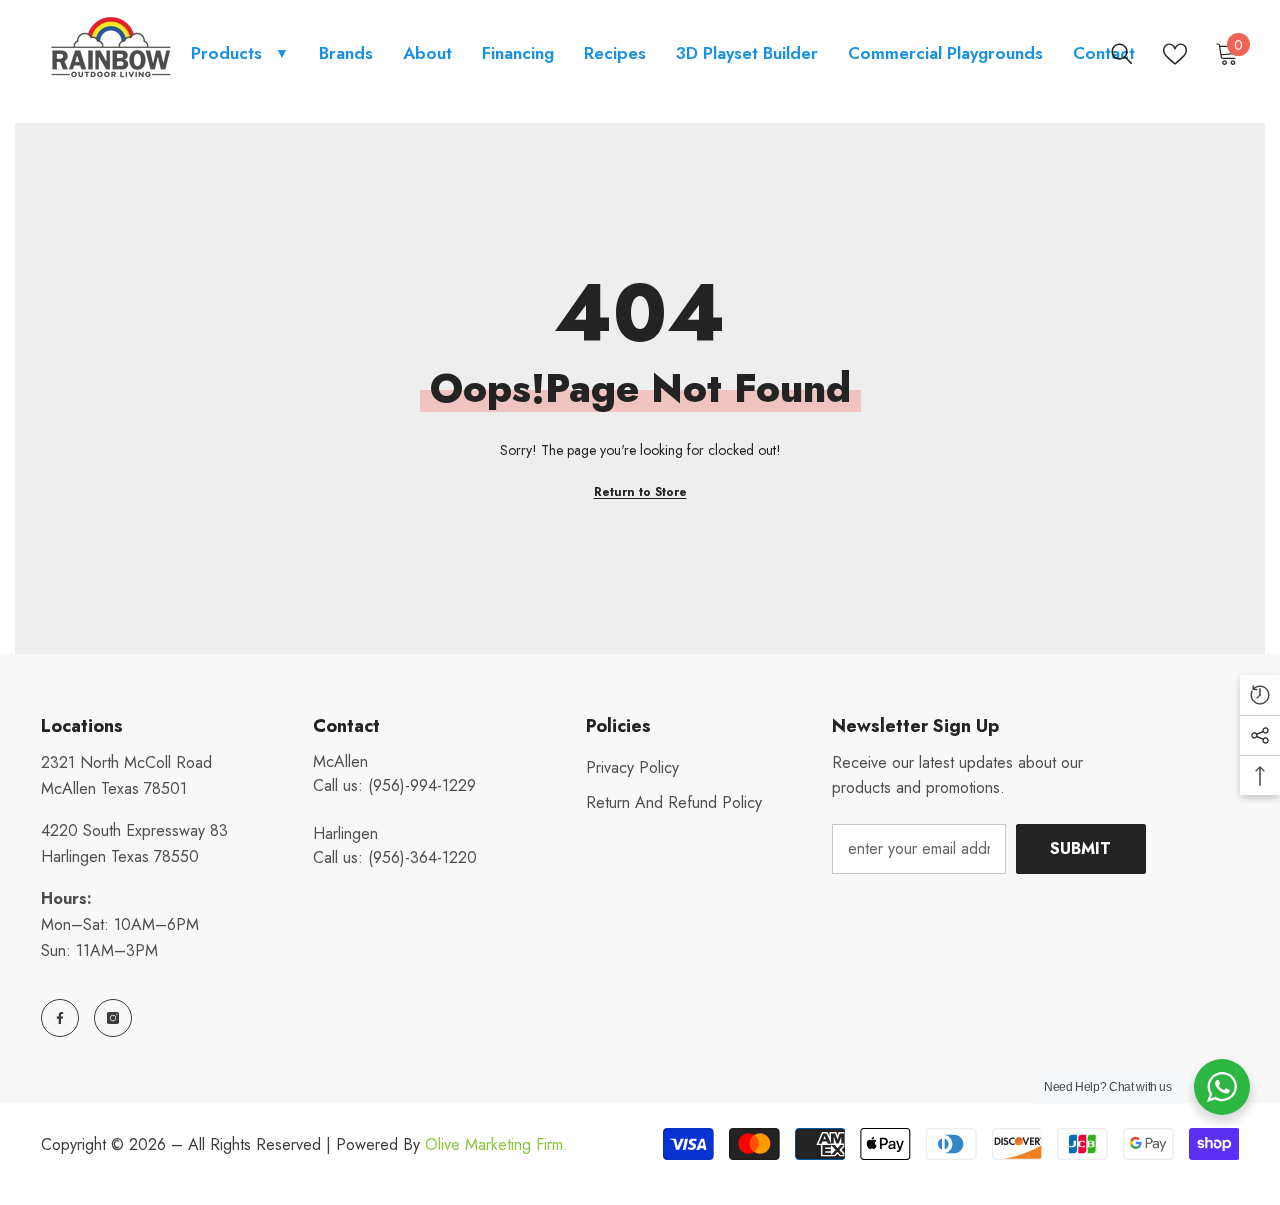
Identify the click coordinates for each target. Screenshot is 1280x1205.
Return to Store (640, 492)
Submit (1080, 848)
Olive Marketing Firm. (496, 1144)
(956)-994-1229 (422, 785)
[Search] (1122, 54)
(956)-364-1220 (422, 857)
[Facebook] (60, 1018)
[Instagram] (113, 1018)
